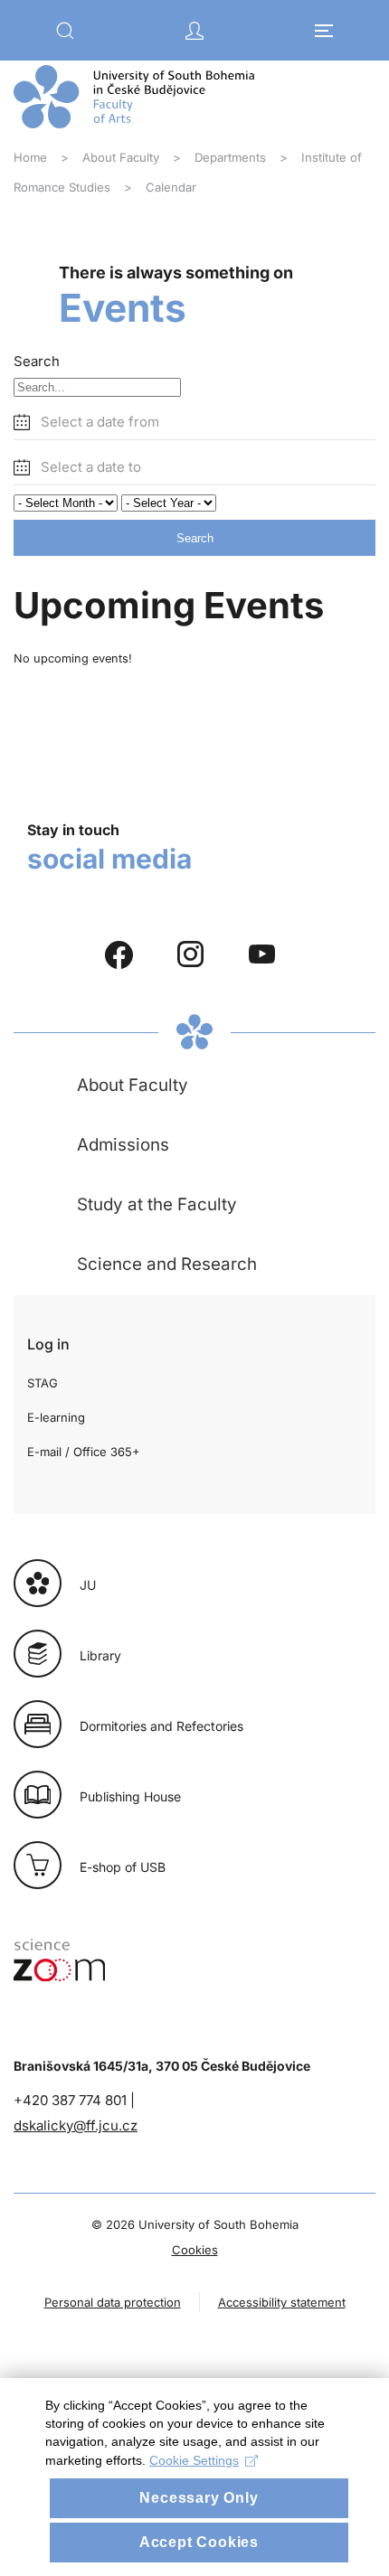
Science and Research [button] (167, 1264)
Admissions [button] (123, 1145)
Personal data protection (113, 2302)
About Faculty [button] (133, 1085)
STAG (43, 1383)
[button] (65, 31)
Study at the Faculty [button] (157, 1204)
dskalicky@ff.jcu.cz (76, 2125)
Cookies (195, 2250)
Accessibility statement (282, 2302)
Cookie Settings (194, 2460)
